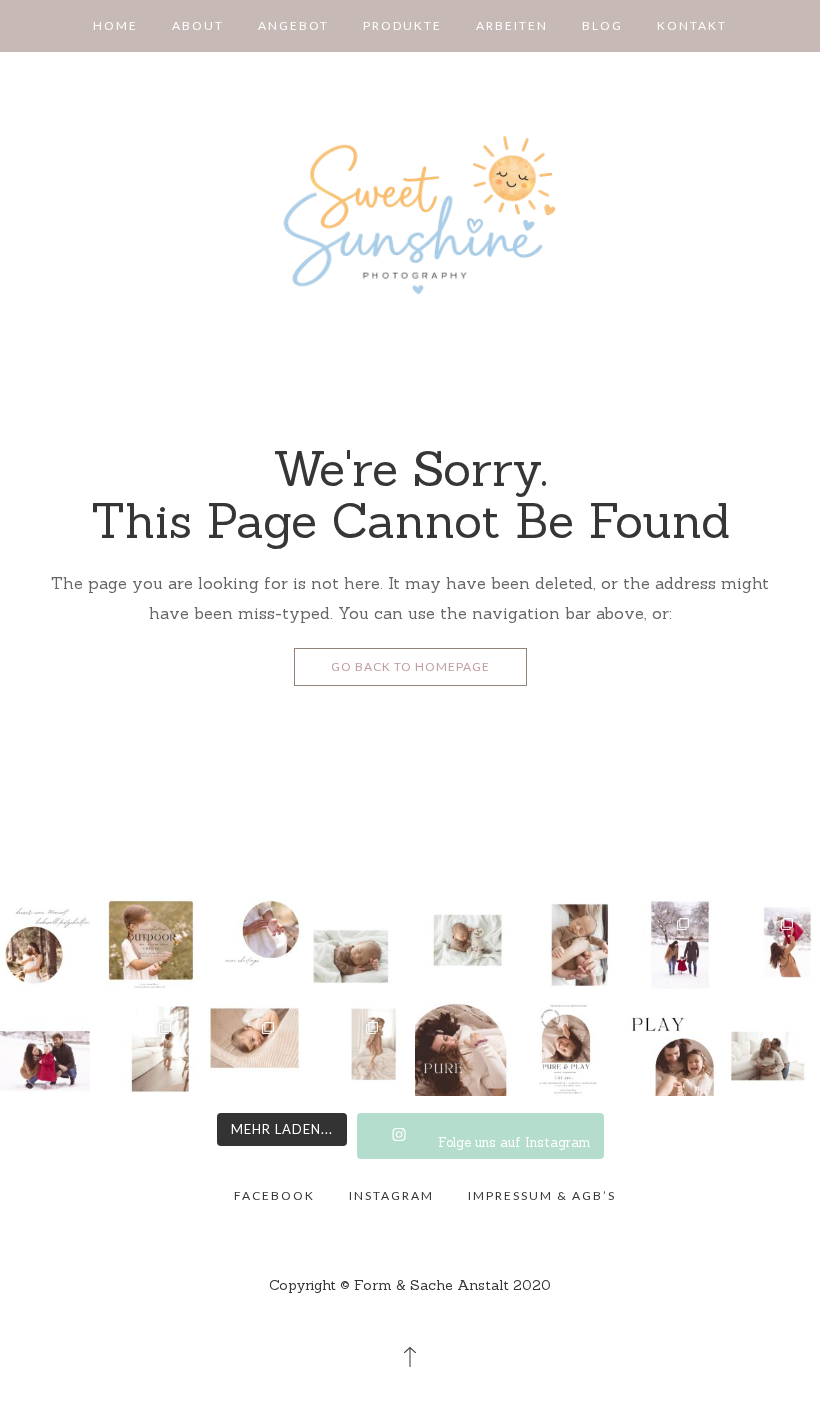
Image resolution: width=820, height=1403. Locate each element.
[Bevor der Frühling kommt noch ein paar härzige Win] (670, 945)
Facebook (274, 1195)
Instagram (391, 1195)
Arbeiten (512, 25)
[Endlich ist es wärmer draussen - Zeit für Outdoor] (47, 945)
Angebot (293, 25)
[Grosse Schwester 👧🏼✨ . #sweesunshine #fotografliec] (358, 1049)
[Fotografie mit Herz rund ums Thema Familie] (410, 215)
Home (115, 25)
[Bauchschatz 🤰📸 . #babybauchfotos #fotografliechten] (773, 1049)
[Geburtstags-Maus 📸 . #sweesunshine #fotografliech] (151, 1049)
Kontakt (692, 25)
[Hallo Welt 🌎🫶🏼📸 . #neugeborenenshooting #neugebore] (358, 945)
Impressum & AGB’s (542, 1195)
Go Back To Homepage (410, 666)
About (198, 25)
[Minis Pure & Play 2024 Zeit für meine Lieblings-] (462, 1049)
